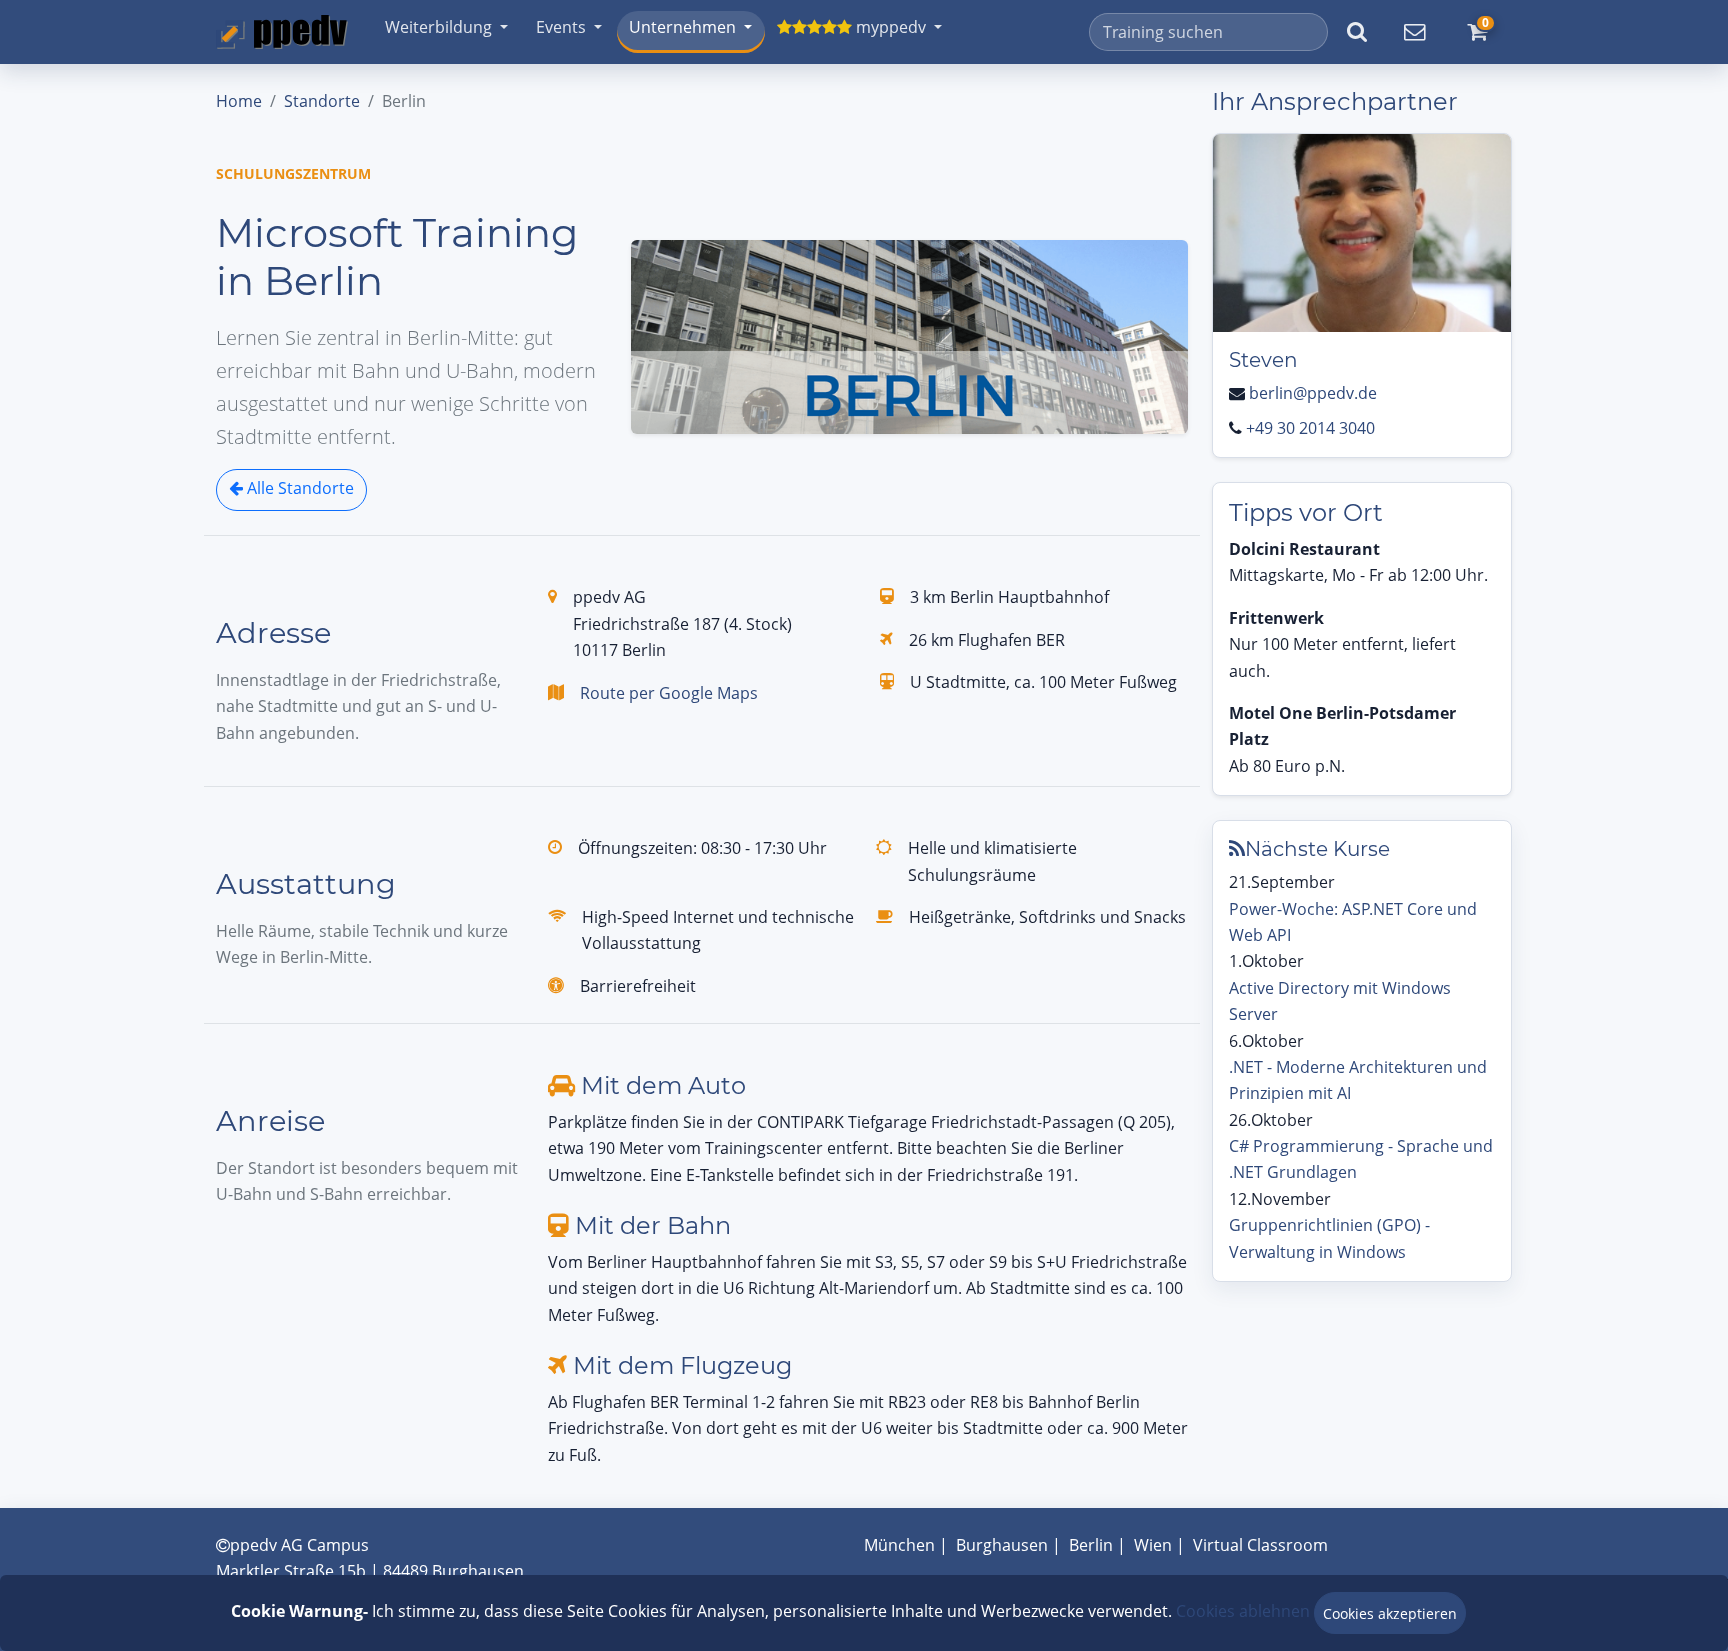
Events (561, 27)
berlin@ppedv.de (1313, 393)
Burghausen (1002, 1545)
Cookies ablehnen (1243, 1611)
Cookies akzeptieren (1390, 1613)
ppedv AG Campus (299, 1545)
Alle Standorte (298, 488)
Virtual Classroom (1260, 1545)
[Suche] (1357, 32)
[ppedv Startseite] (282, 32)
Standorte (322, 101)
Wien (1153, 1545)
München (899, 1545)
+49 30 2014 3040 (1310, 428)
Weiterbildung (438, 27)
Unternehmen (682, 27)
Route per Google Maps (669, 693)
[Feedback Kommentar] (1414, 32)
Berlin (1091, 1545)
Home (239, 101)
